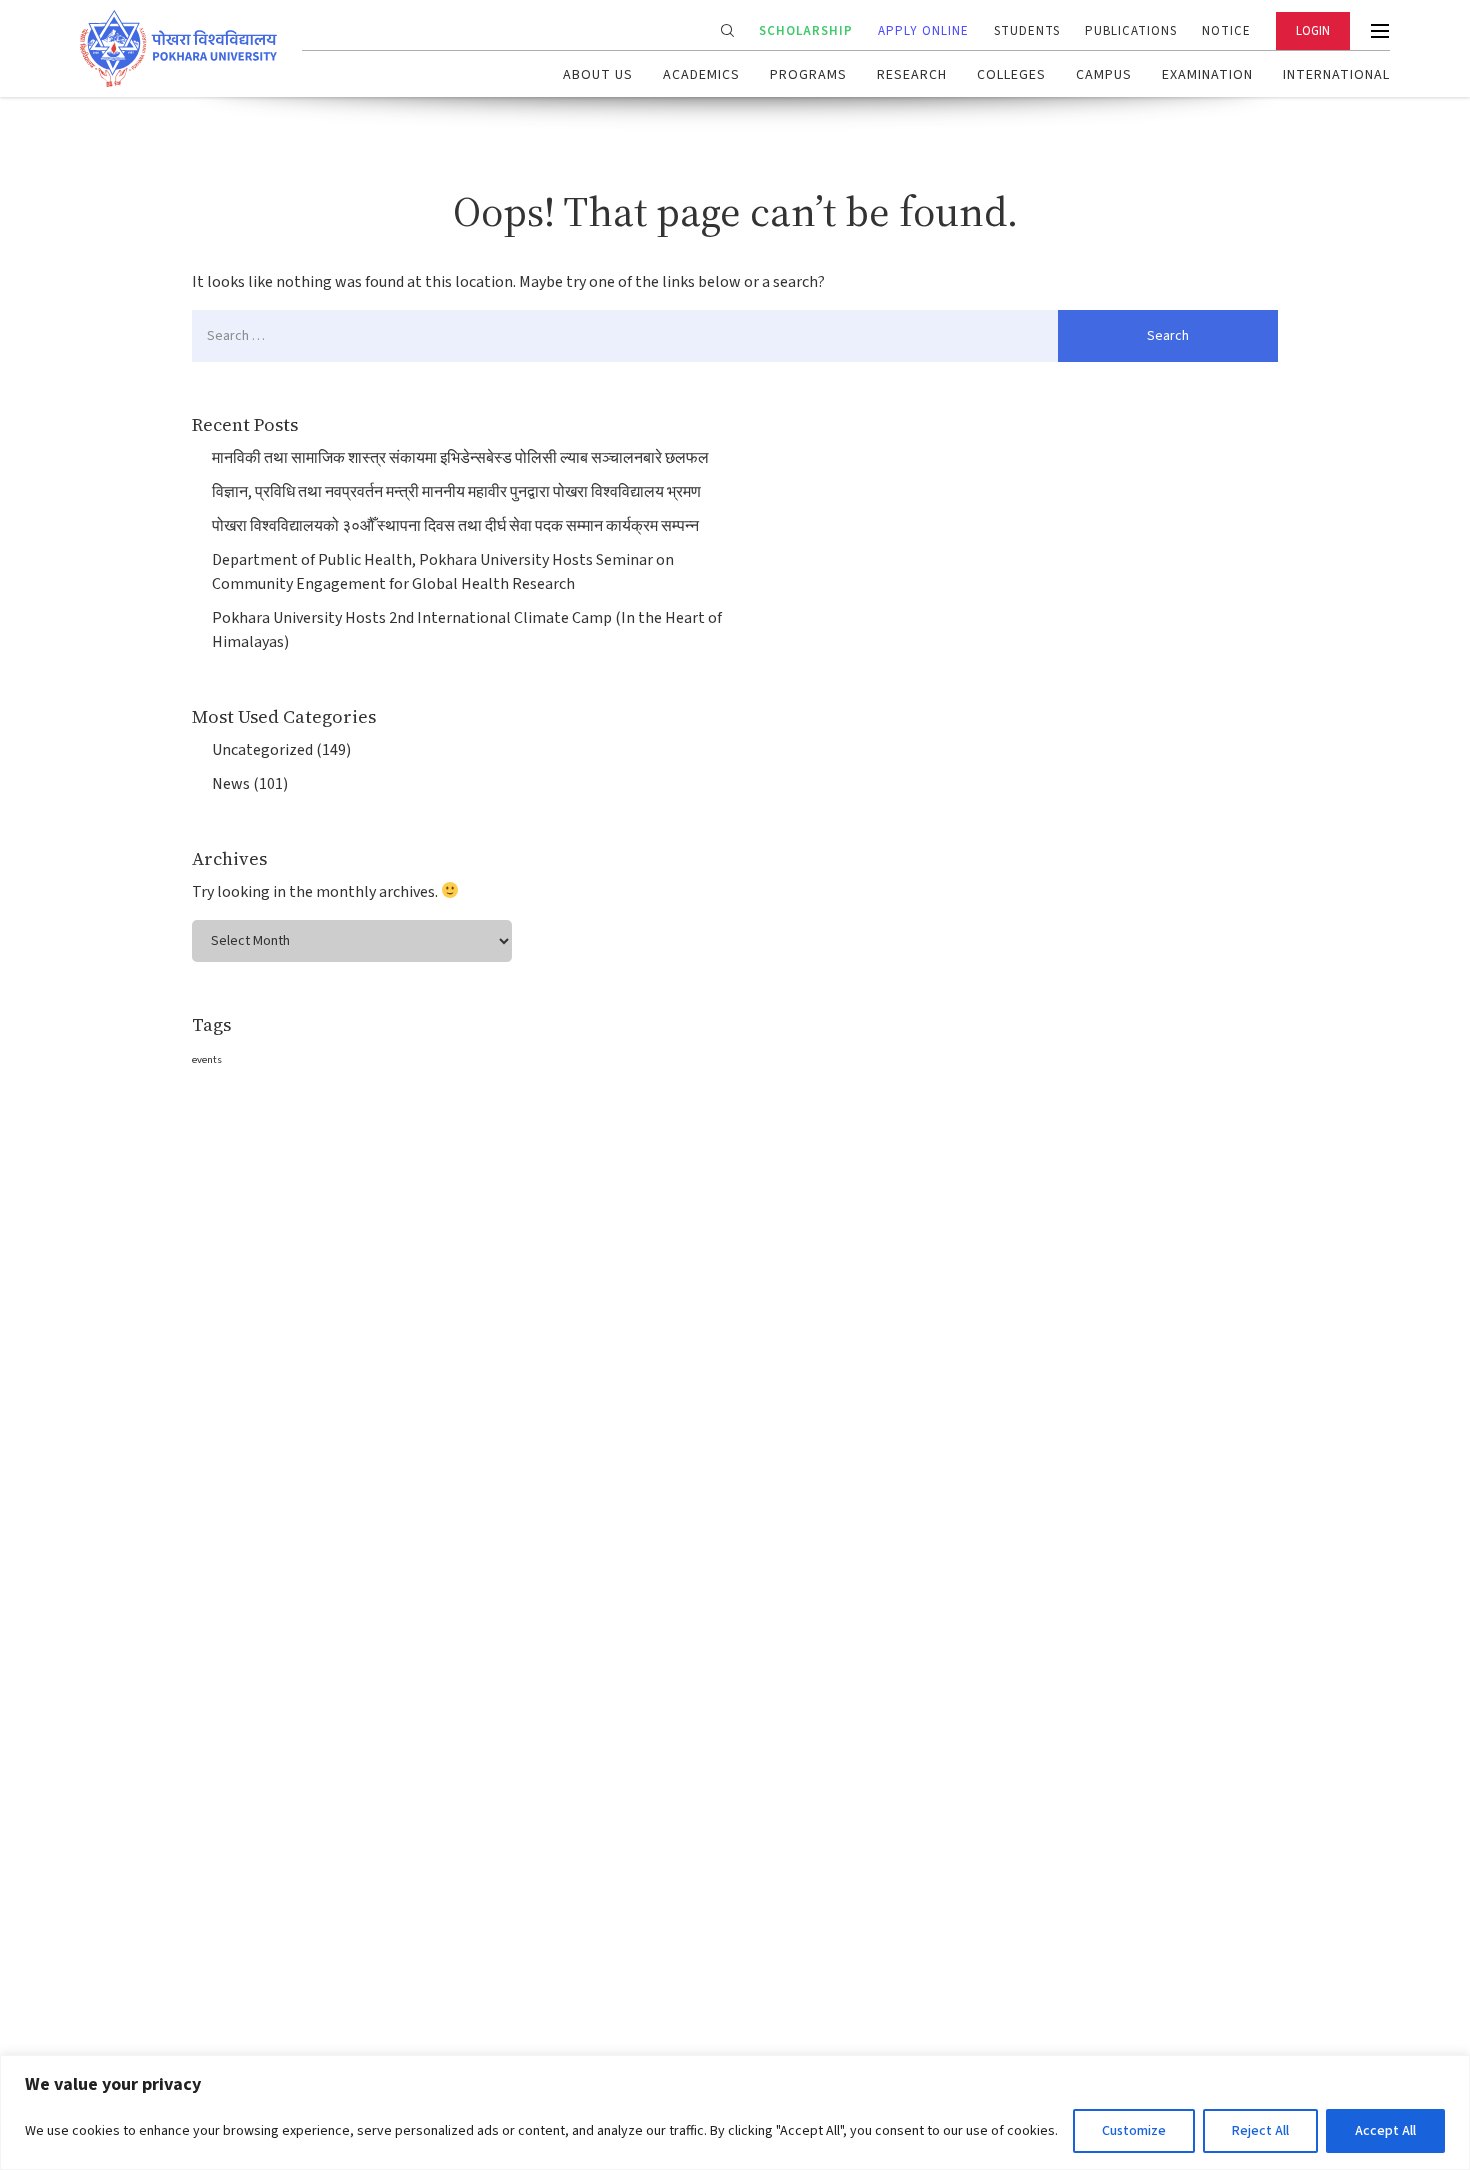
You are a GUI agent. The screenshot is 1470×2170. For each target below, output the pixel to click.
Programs (808, 75)
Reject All (1260, 2131)
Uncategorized (262, 750)
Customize (1134, 2131)
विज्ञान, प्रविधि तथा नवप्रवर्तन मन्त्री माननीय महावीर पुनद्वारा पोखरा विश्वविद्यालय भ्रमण (456, 492)
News (231, 784)
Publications (1131, 31)
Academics (701, 75)
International (1336, 75)
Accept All (1385, 2131)
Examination (1207, 75)
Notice (1226, 31)
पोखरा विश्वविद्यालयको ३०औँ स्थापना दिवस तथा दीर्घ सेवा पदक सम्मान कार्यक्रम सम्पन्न (455, 526)
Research (912, 75)
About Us (598, 75)
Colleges (1011, 75)
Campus (1104, 75)
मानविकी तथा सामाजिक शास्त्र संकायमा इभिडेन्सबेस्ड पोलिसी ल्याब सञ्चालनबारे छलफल (460, 458)
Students (1027, 31)
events (207, 1059)
